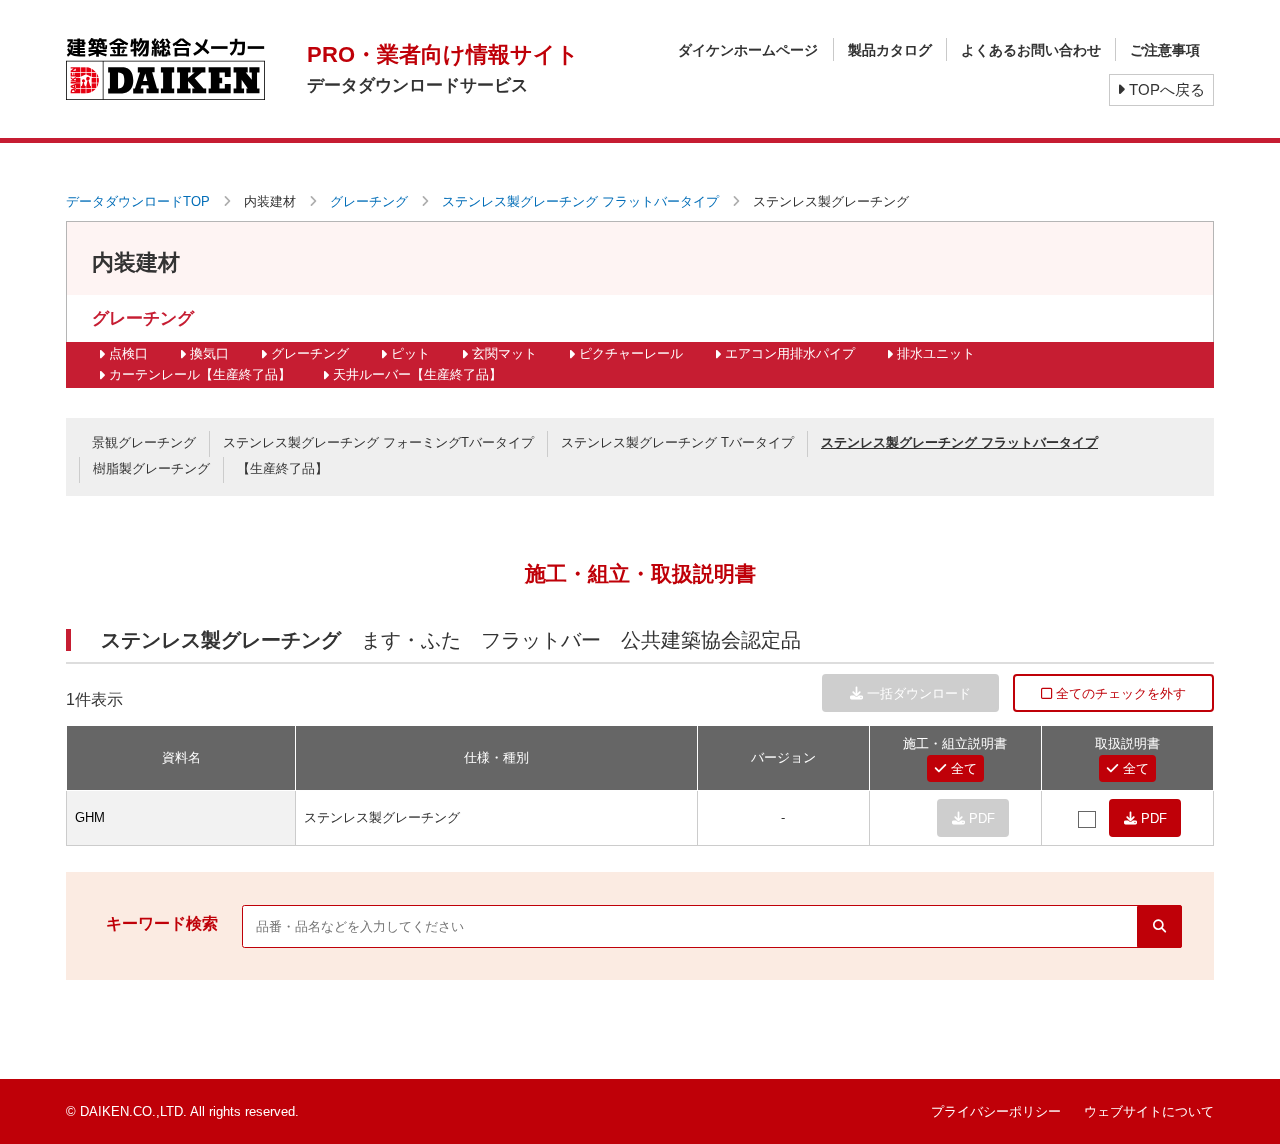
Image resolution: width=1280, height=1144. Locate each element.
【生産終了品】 (282, 468)
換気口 (209, 353)
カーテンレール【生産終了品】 (200, 374)
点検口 (128, 353)
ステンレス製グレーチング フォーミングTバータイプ (378, 442)
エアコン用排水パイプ (790, 353)
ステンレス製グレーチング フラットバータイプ (580, 201)
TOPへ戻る (1165, 89)
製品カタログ (890, 50)
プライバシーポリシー (996, 1111)
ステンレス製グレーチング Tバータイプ (677, 442)
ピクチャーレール (631, 353)
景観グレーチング (144, 442)
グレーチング (369, 201)
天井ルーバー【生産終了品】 (417, 374)
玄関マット (504, 353)
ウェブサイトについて (1149, 1111)
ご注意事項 (1165, 50)
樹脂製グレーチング (151, 468)
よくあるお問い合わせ (1031, 50)
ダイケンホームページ (748, 50)
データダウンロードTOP (138, 201)
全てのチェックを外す (1119, 693)
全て (962, 768)
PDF (1152, 818)
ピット (410, 353)
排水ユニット (936, 353)
